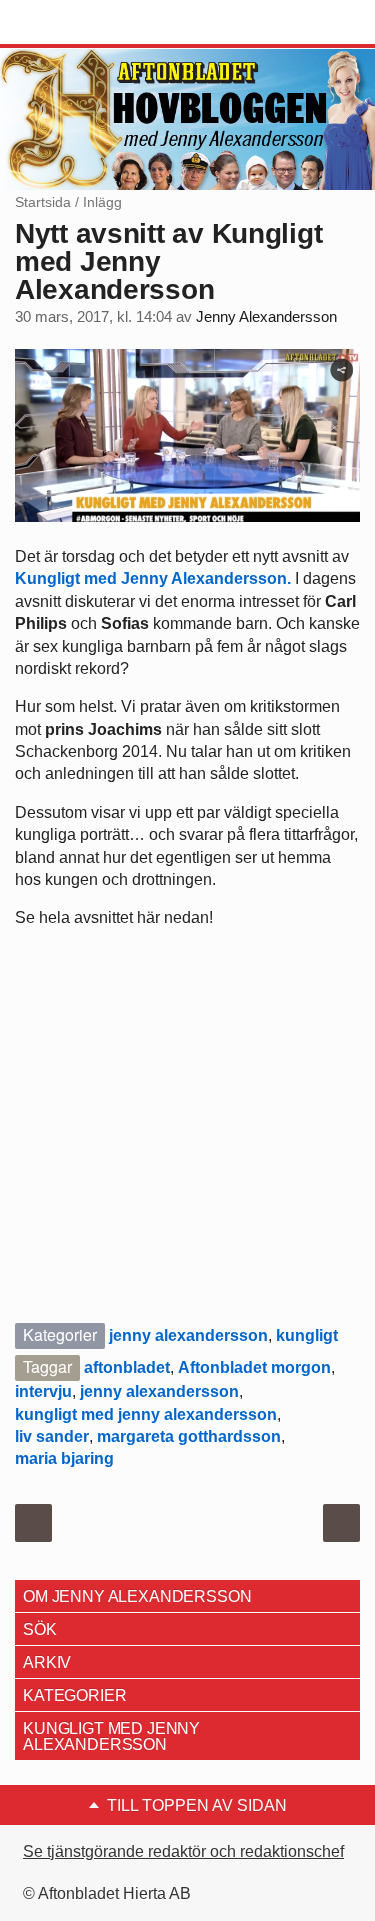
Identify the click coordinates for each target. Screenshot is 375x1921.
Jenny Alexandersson (266, 317)
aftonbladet (127, 1367)
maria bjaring (64, 1458)
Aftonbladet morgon (254, 1367)
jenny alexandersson (188, 1335)
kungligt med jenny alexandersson (146, 1414)
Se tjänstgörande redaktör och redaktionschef (183, 1851)
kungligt (307, 1335)
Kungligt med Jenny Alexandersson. (153, 578)
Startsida (43, 202)
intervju (43, 1391)
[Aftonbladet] (90, 23)
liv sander (52, 1436)
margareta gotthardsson (189, 1436)
